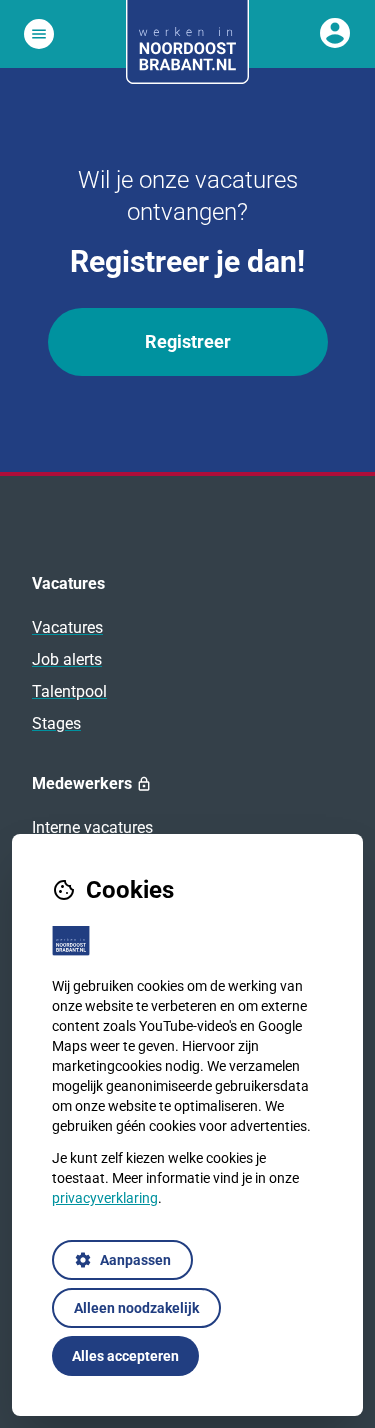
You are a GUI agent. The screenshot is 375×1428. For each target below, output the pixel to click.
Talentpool (69, 691)
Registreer (188, 341)
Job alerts (67, 659)
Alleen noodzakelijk (136, 1308)
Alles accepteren (125, 1356)
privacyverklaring (105, 1198)
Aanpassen (122, 1260)
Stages (56, 723)
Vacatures (67, 627)
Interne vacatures (92, 827)
